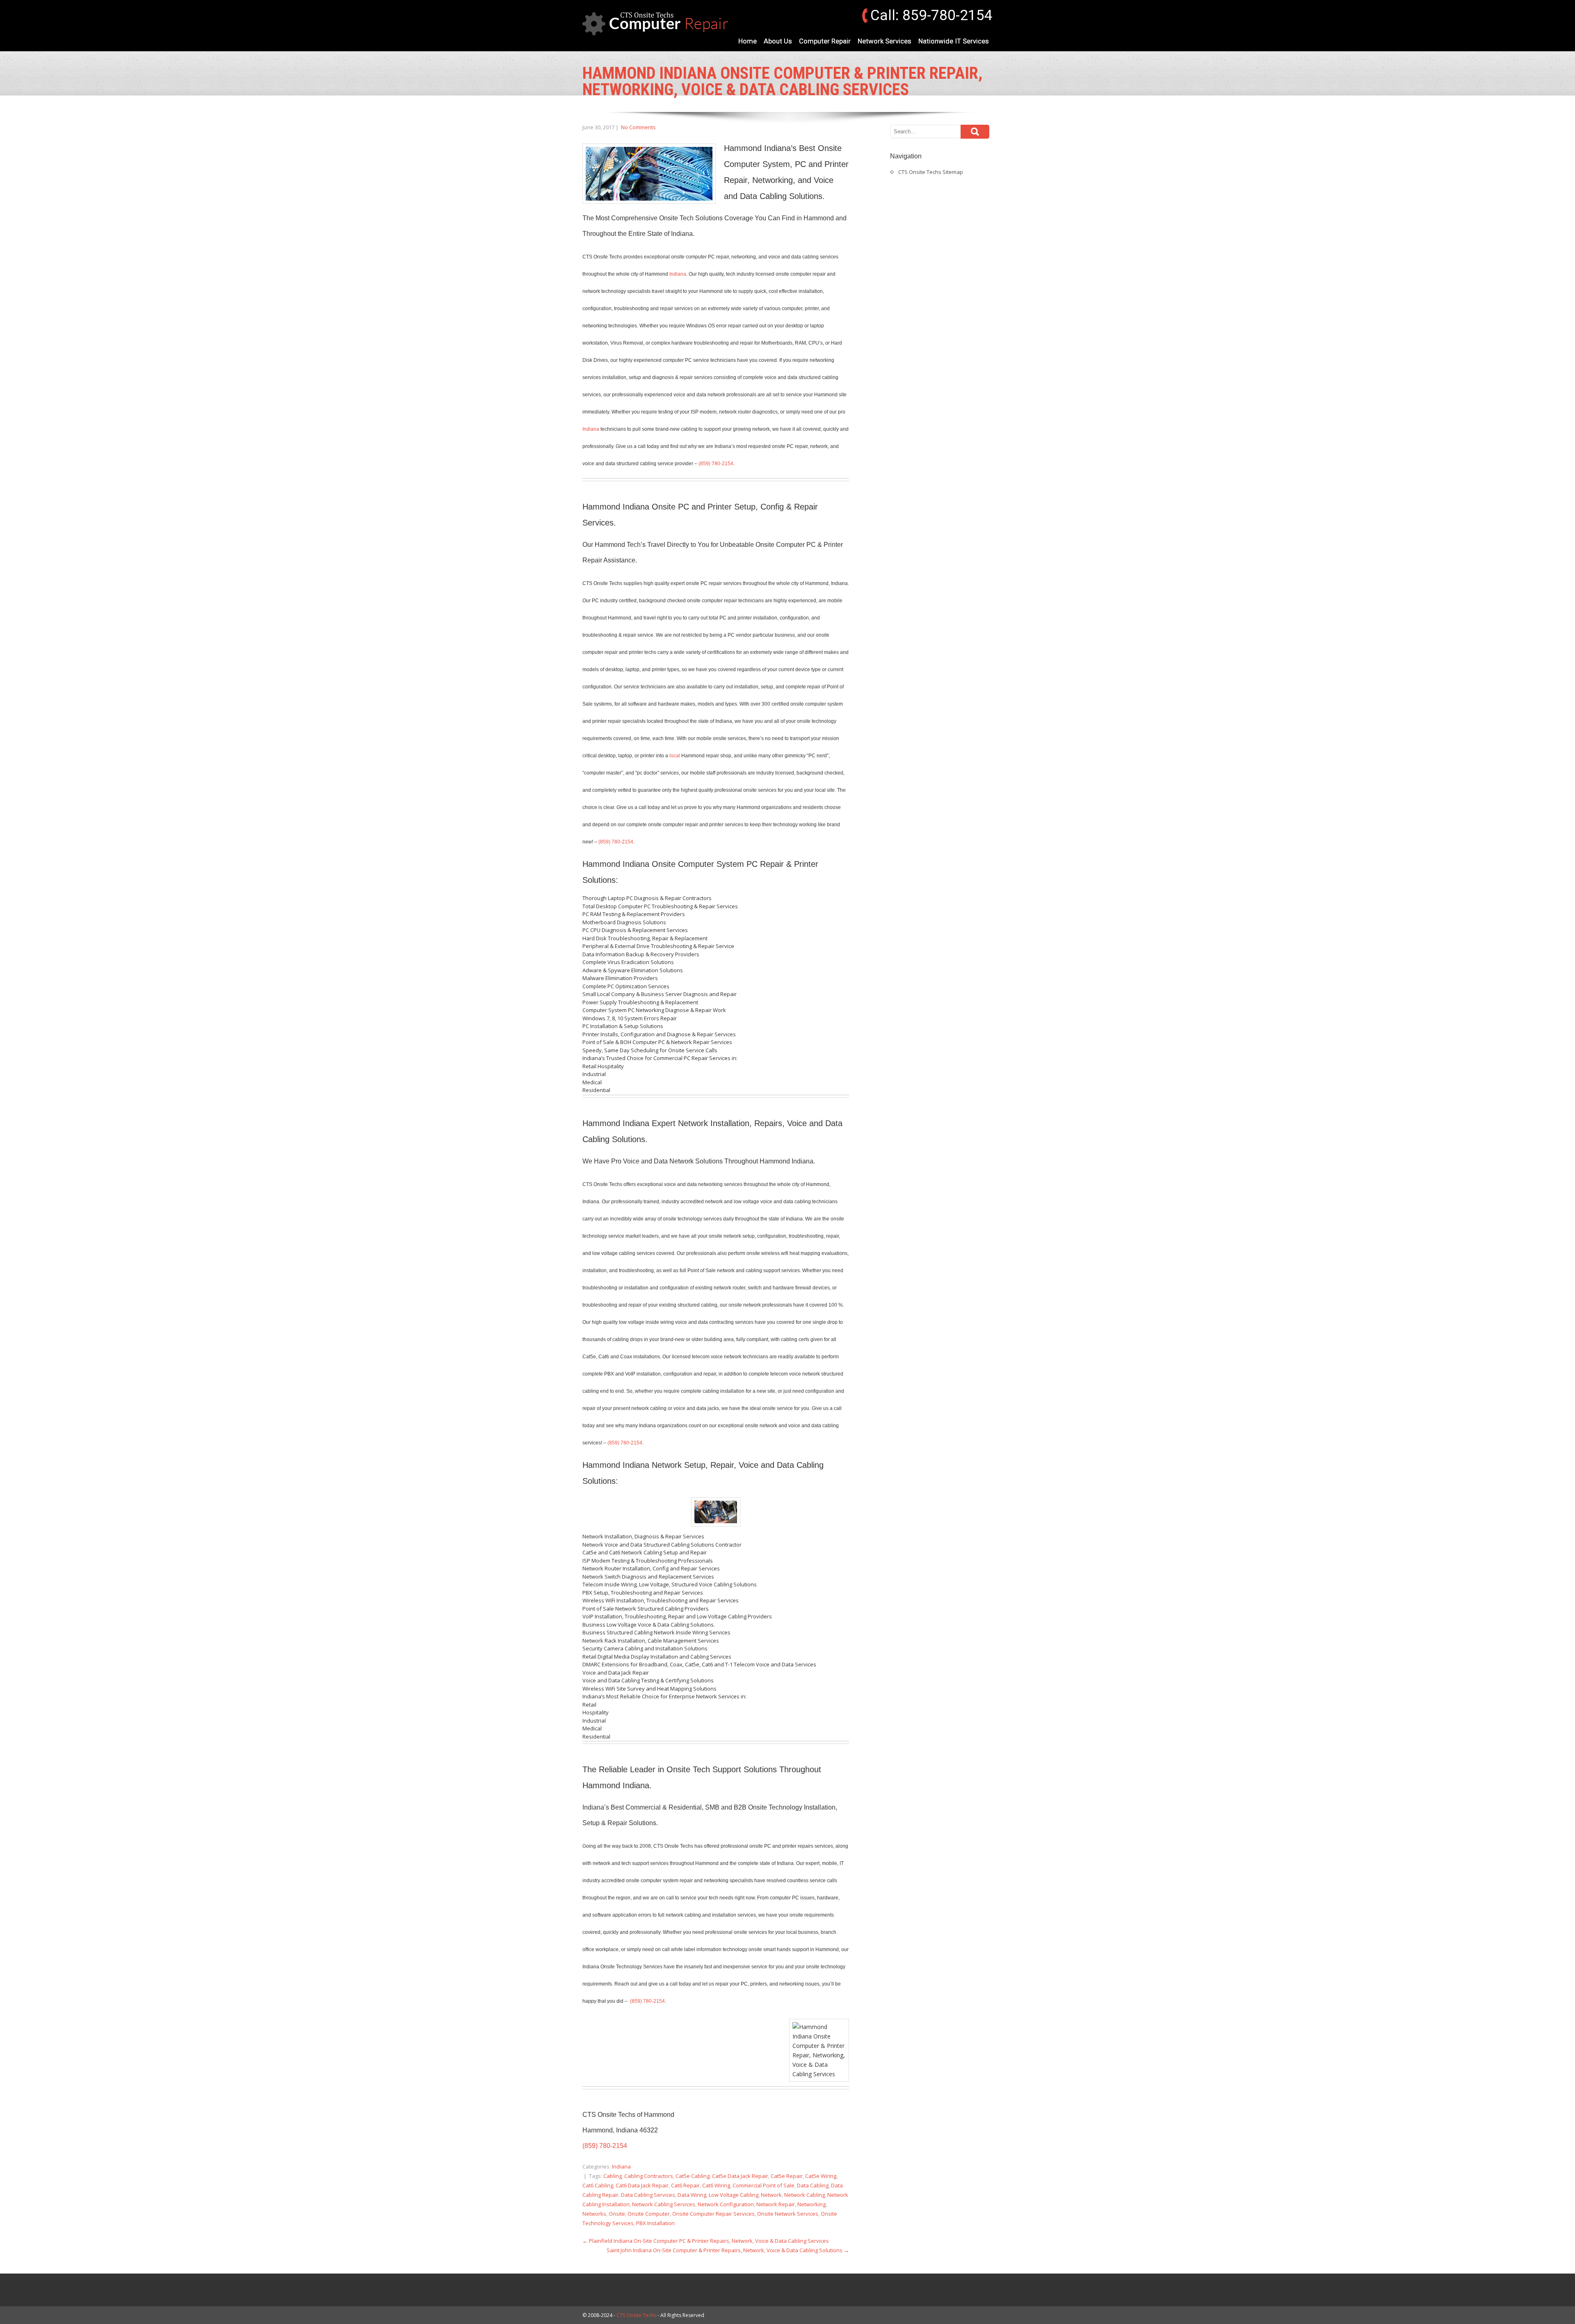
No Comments (638, 127)
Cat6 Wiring (716, 2185)
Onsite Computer (649, 2214)
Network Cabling (805, 2195)
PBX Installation (655, 2223)
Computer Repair (825, 41)
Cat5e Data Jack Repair (740, 2176)
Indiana (678, 274)
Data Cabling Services (648, 2195)
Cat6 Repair (685, 2185)
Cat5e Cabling (693, 2176)
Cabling (613, 2176)
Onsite (617, 2214)
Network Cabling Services (664, 2204)
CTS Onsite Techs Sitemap (931, 172)
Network (771, 2195)
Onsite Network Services (788, 2214)
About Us (778, 41)
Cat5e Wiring (821, 2176)
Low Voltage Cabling (734, 2195)
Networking (811, 2204)
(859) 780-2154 (716, 464)
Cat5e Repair (787, 2176)
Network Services (885, 41)
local (675, 756)
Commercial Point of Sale (764, 2185)
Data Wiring (692, 2195)
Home (748, 41)
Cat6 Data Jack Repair (642, 2185)
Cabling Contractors (649, 2176)
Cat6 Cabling (598, 2185)
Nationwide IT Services (954, 41)
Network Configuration (726, 2204)
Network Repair (776, 2204)
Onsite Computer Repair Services (713, 2214)
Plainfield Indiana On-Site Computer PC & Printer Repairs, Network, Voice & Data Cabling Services (706, 2241)
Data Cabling (813, 2185)
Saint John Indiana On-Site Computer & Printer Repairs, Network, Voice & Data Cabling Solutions (728, 2250)
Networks (594, 2214)
